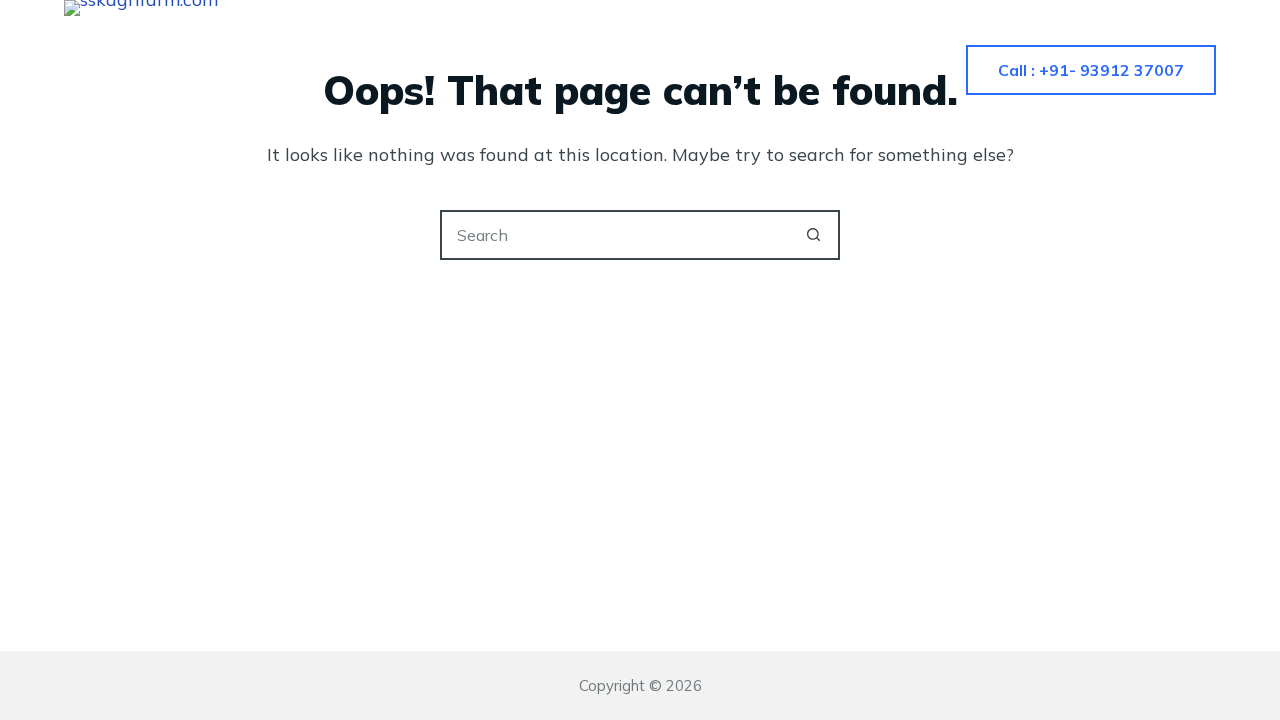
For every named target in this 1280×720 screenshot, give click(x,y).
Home (438, 70)
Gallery (681, 70)
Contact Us (816, 70)
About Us (554, 70)
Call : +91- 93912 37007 (1091, 70)
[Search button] (813, 235)
